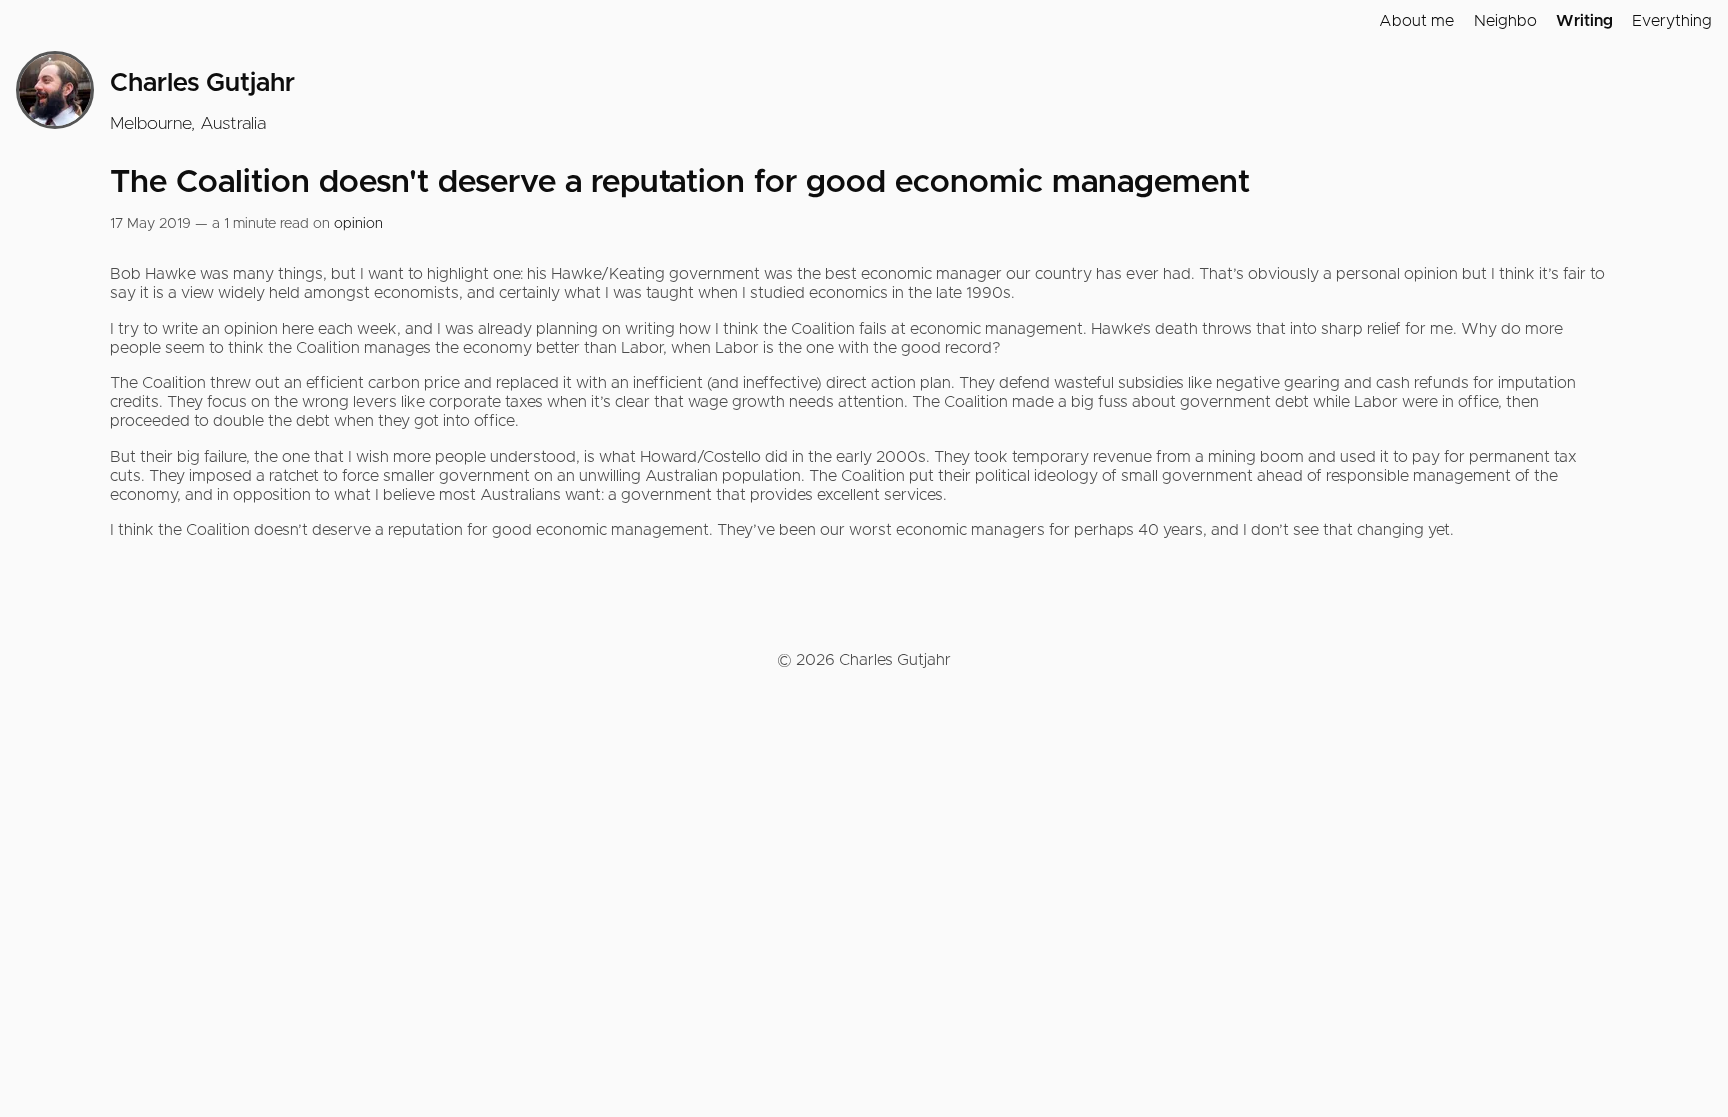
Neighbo (1505, 21)
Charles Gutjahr (202, 83)
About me (1416, 21)
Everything (1672, 21)
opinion (358, 224)
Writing (1584, 21)
